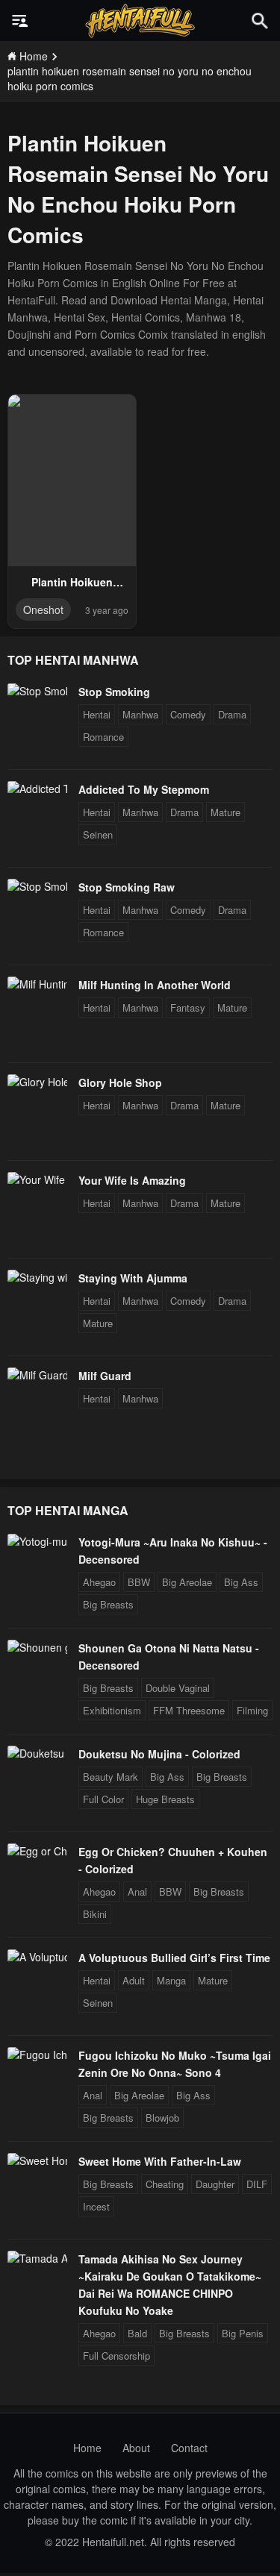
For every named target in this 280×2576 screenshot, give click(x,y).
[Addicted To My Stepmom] (37, 789)
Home (87, 2448)
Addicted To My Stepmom (144, 789)
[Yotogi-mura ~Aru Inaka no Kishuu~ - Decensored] (37, 1541)
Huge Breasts (165, 1799)
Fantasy (188, 1007)
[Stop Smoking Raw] (37, 886)
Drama (232, 714)
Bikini (95, 1914)
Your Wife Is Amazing (132, 1180)
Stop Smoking (114, 692)
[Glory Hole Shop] (37, 1082)
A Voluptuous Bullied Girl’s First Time (174, 1958)
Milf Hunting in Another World (155, 985)
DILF (257, 2184)
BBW (139, 1582)
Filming (252, 1710)
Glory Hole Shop (120, 1082)
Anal (137, 1892)
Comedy (188, 714)
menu (20, 21)
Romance (103, 737)
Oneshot (43, 609)
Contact (189, 2448)
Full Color (103, 1799)
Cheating (165, 2184)
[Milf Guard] (37, 1375)
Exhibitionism (112, 1710)
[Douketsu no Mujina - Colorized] (37, 1753)
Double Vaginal (178, 1688)
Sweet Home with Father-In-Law (160, 2161)
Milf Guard (105, 1376)
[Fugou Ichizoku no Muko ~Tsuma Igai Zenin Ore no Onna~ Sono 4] (37, 2055)
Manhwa (140, 714)
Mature (225, 812)
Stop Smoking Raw (127, 887)
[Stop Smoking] (37, 691)
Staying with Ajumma (133, 1278)
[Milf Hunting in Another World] (37, 984)
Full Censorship (116, 2356)
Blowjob (162, 2118)
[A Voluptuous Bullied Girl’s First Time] (37, 1957)
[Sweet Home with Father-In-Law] (37, 2160)
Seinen (98, 834)
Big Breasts (108, 1604)
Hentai (97, 714)
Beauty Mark (111, 1777)
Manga (171, 1980)
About (136, 2448)
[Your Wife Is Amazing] (37, 1179)
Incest (96, 2206)
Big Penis (243, 2333)
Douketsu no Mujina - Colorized (159, 1754)
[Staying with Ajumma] (37, 1277)
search (260, 21)
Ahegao (99, 1582)
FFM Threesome (189, 1710)
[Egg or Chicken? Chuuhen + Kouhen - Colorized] (37, 1851)
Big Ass (241, 1582)
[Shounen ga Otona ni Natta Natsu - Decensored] (37, 1647)
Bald (137, 2333)
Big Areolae (187, 1582)
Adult (134, 1980)
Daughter (215, 2184)
